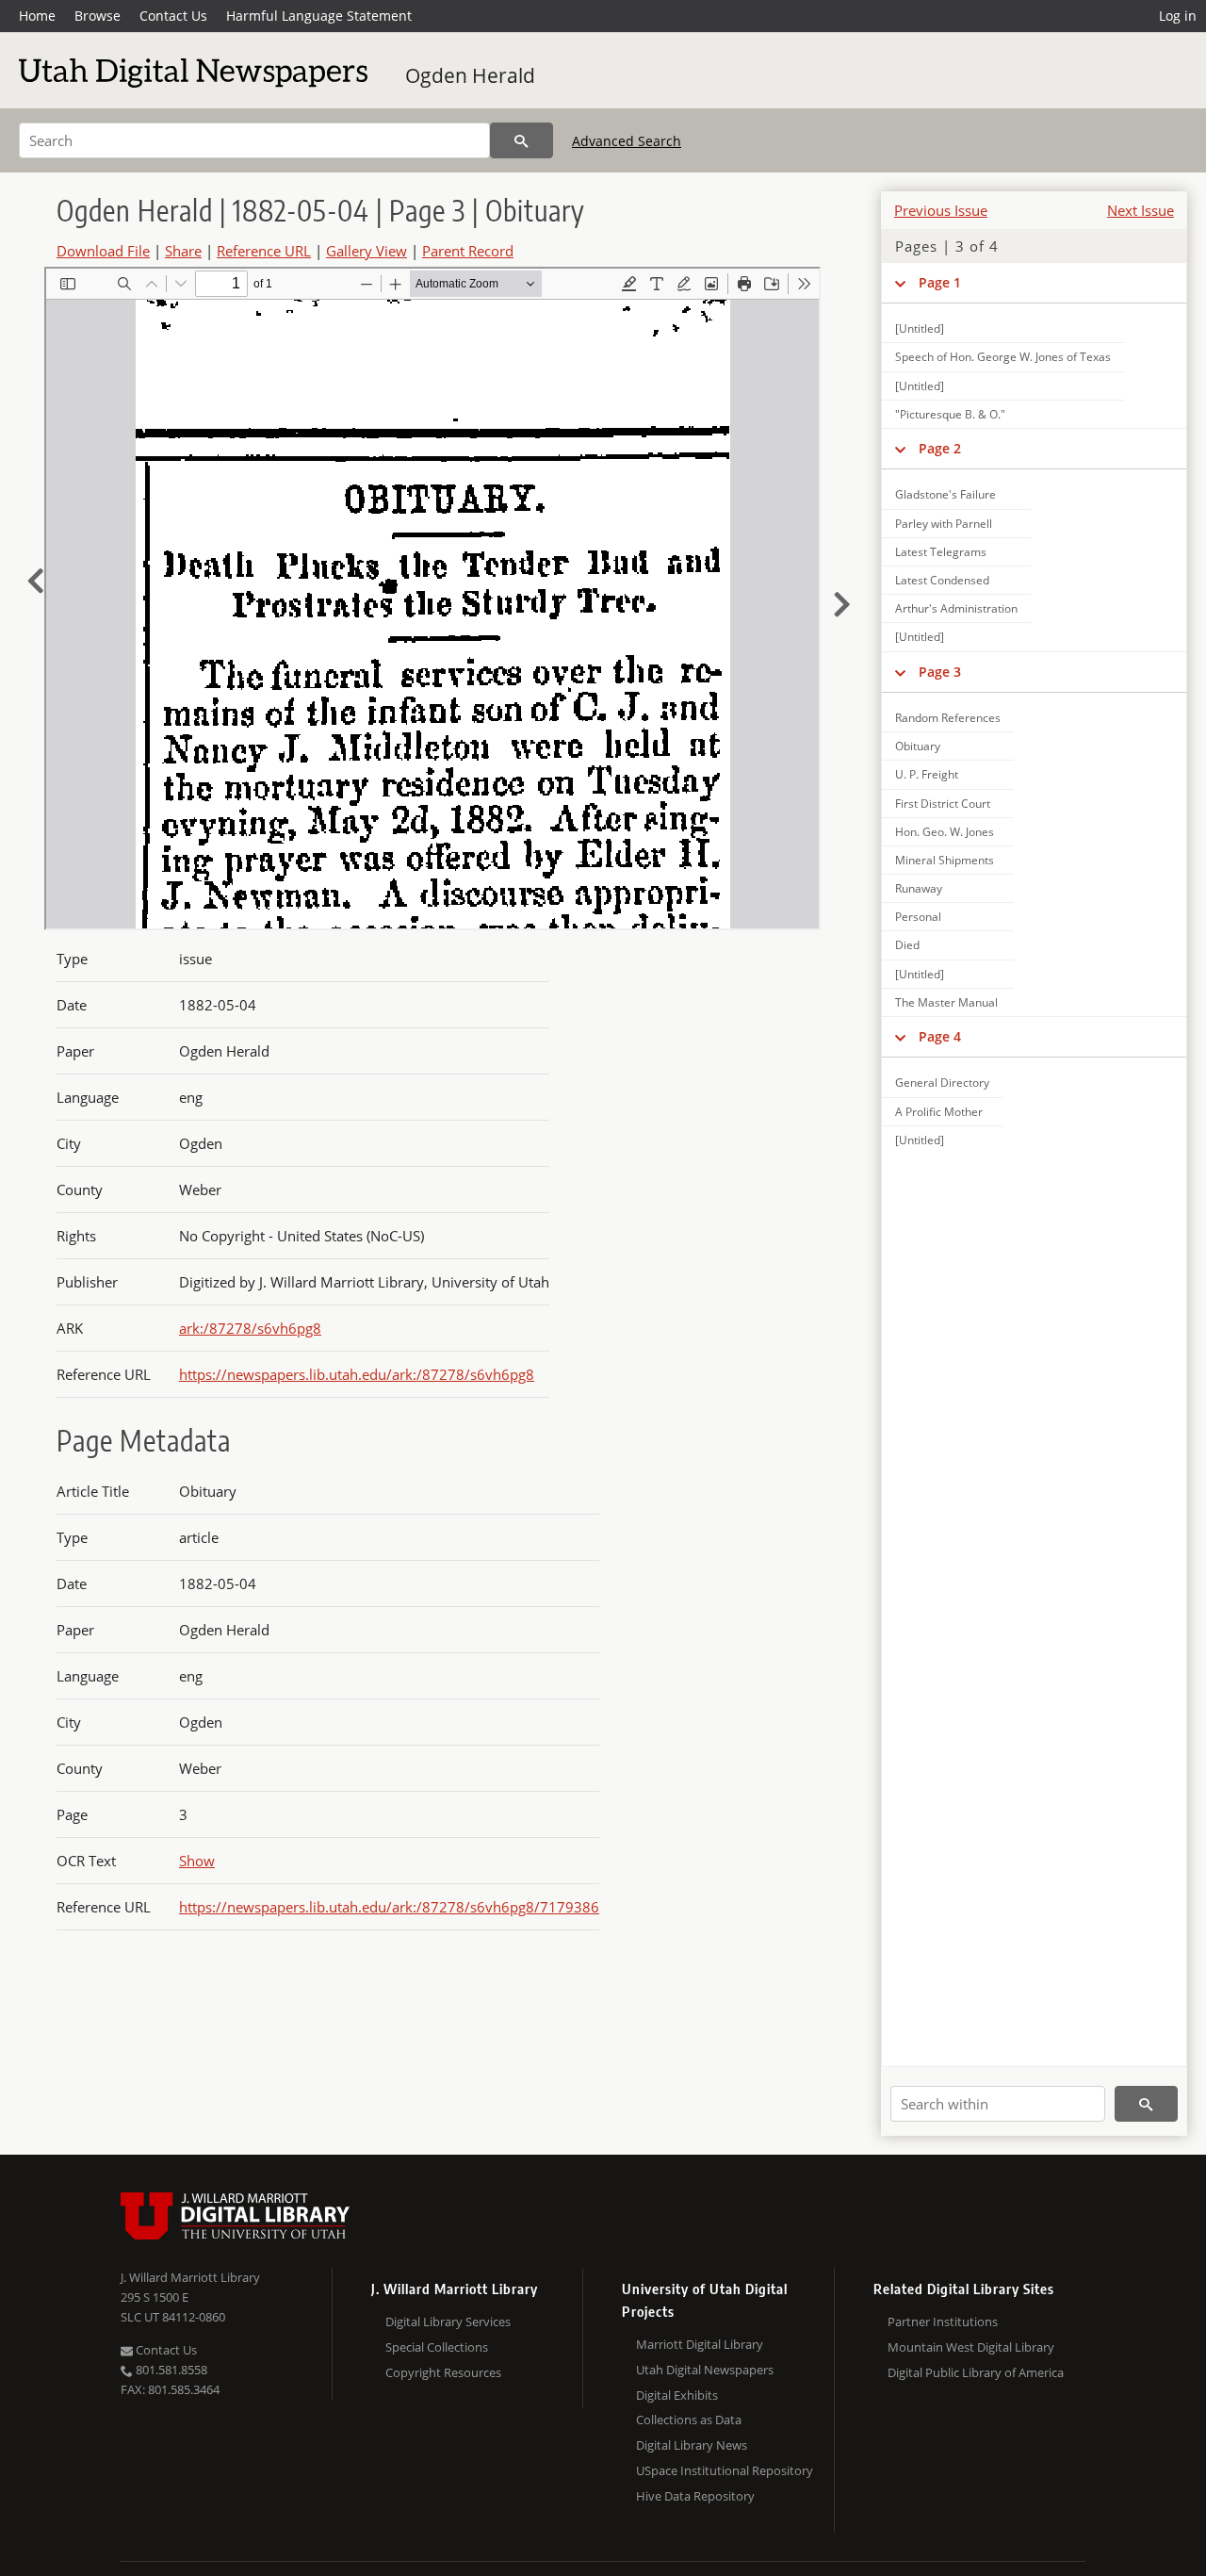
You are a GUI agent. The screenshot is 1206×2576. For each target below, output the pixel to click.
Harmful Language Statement (319, 16)
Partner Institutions (943, 2322)
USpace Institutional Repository (725, 2470)
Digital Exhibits (677, 2395)
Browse (98, 16)
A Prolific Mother (939, 1112)
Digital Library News (692, 2445)
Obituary (918, 746)
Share (183, 251)
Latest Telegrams (941, 552)
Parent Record (468, 251)
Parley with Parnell (944, 524)
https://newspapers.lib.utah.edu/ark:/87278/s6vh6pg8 (357, 1374)
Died (907, 945)
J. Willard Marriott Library (190, 2277)
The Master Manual (946, 1002)
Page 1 (940, 282)
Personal (918, 917)
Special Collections (437, 2347)
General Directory (942, 1083)
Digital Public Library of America (976, 2372)
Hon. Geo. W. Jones (945, 832)
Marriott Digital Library (700, 2344)
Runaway (919, 888)
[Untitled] (920, 328)
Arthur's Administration (956, 608)
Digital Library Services (448, 2322)
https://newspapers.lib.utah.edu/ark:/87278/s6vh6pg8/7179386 (389, 1907)
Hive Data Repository (695, 2496)
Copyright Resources (443, 2372)
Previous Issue (941, 210)
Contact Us (173, 16)
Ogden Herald (470, 75)
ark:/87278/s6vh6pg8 (250, 1328)
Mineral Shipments (945, 860)
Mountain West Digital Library (971, 2347)
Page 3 (940, 672)
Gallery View (367, 251)
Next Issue (1141, 210)
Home (37, 16)
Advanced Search (627, 141)
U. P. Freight (927, 774)
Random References (948, 718)
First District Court (943, 804)
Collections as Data (689, 2420)
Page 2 (940, 448)
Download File (103, 251)
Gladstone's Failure (945, 494)
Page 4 (940, 1036)
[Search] (522, 140)
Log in (1178, 16)
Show (197, 1861)
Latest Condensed (942, 580)
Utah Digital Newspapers (705, 2370)
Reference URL (264, 251)
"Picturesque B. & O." (950, 414)
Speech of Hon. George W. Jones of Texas (1003, 357)
